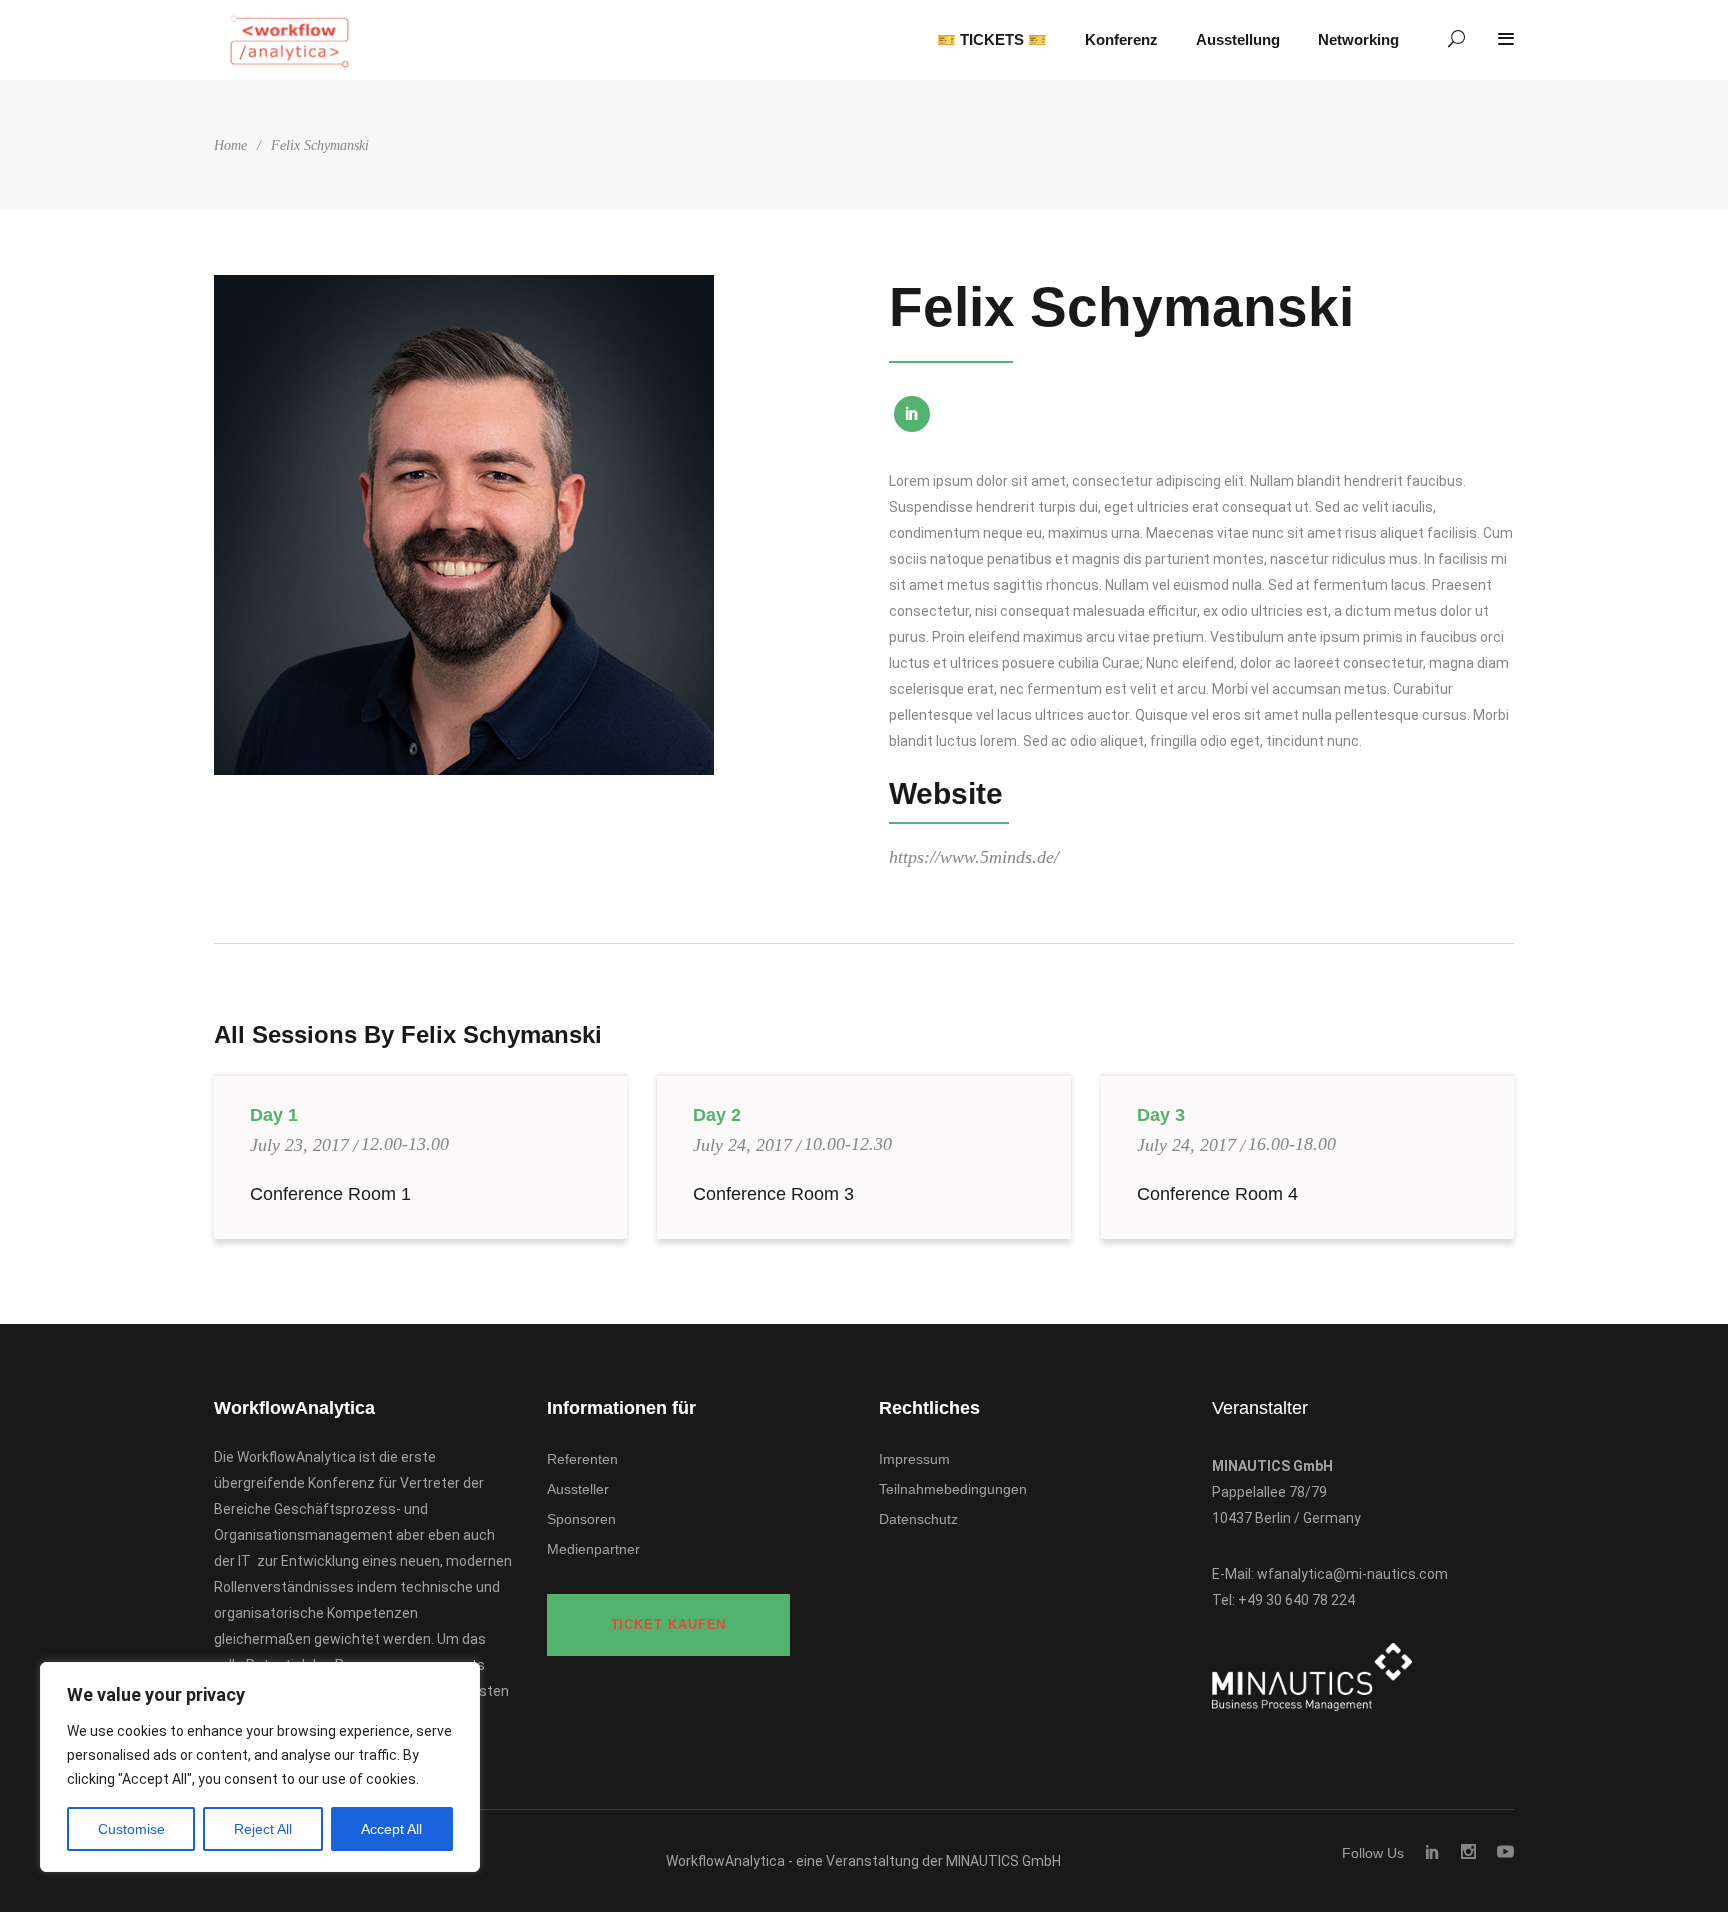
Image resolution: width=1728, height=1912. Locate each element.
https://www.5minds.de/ (974, 857)
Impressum (914, 1459)
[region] (260, 1767)
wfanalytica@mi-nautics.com (1352, 1574)
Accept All (391, 1829)
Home (230, 145)
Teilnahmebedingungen (953, 1489)
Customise (131, 1829)
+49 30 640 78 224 (1296, 1600)
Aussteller (578, 1489)
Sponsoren (581, 1519)
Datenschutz (918, 1519)
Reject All (263, 1829)
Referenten (582, 1459)
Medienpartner (593, 1549)
